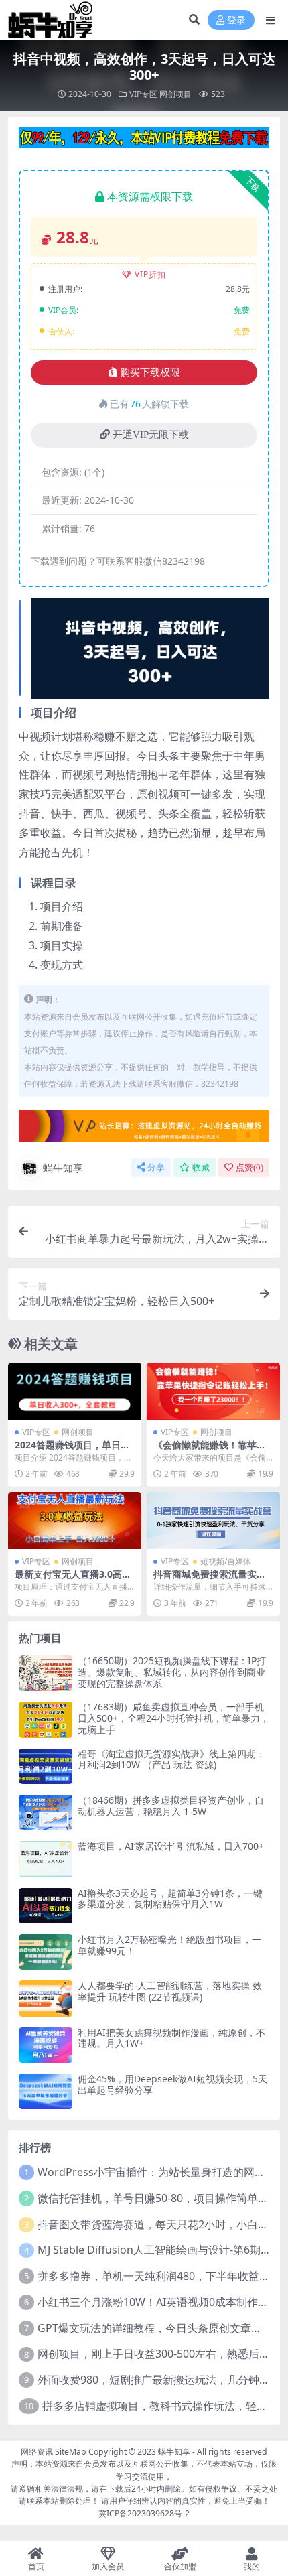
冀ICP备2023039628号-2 (144, 2513)
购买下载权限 (150, 372)
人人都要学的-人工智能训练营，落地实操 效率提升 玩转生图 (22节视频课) (170, 1991)
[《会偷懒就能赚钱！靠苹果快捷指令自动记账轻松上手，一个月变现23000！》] (213, 1391)
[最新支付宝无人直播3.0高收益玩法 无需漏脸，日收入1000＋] (75, 1520)
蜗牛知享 (63, 1168)
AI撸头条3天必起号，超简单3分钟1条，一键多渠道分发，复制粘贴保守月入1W (170, 1899)
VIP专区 (143, 94)
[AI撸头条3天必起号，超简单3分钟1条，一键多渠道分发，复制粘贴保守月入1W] (46, 1906)
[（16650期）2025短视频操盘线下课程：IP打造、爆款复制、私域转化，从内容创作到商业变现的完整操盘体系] (46, 1673)
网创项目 (175, 94)
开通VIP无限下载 (151, 435)
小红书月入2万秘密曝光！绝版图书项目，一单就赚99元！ (169, 1945)
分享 (156, 1167)
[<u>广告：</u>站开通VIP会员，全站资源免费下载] (144, 142)
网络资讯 (37, 2452)
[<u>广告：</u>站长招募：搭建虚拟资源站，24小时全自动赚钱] (144, 1130)
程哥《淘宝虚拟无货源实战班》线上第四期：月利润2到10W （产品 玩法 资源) (171, 1759)
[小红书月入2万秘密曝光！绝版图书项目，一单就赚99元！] (46, 1952)
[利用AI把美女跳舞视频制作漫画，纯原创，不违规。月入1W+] (46, 2045)
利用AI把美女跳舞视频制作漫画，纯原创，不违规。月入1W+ (171, 2038)
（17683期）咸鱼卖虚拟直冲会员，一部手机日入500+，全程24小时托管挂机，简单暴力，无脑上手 (173, 1718)
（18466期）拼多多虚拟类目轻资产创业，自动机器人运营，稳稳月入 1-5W (171, 1806)
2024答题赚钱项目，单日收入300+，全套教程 (72, 1450)
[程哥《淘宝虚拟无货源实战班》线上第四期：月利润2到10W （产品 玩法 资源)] (46, 1766)
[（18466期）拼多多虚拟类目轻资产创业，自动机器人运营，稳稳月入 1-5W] (46, 1813)
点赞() (249, 1167)
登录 (236, 20)
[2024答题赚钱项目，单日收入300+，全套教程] (75, 1391)
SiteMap (71, 2452)
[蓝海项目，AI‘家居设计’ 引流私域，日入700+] (46, 1859)
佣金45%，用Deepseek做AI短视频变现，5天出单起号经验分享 (172, 2084)
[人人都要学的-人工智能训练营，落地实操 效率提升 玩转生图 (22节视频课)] (46, 1998)
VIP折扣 (150, 274)
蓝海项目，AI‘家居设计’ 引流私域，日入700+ (171, 1846)
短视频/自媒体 (226, 1561)
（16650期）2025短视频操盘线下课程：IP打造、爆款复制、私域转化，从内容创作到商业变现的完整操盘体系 (172, 1672)
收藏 (201, 1167)
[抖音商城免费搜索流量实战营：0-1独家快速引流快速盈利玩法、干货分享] (213, 1520)
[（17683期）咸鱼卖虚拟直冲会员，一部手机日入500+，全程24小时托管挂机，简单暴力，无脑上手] (46, 1719)
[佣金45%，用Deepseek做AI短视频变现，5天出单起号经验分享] (46, 2091)
